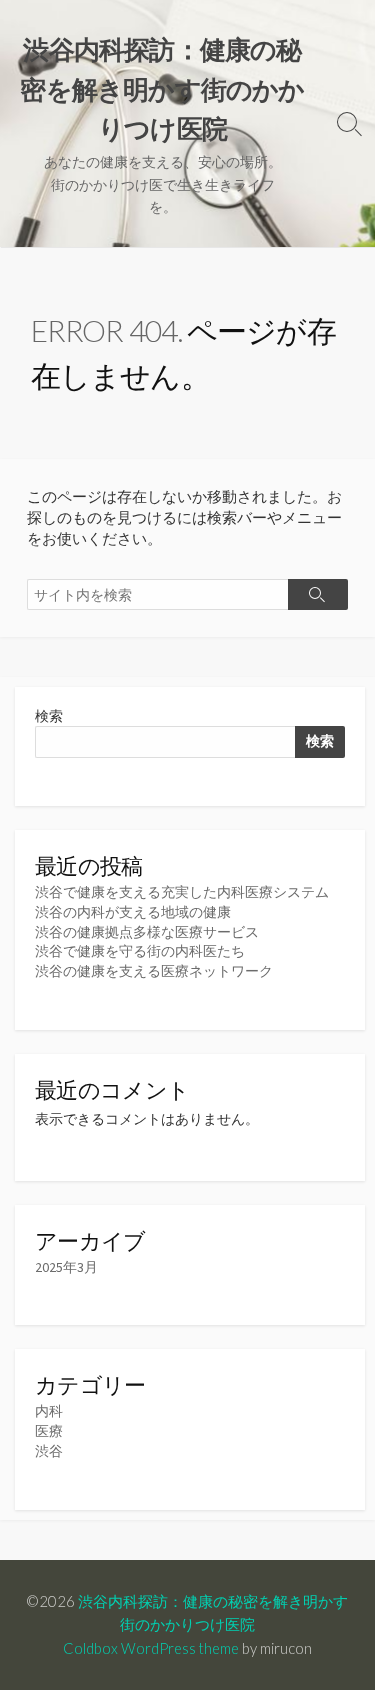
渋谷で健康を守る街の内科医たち (140, 951)
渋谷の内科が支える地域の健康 (133, 912)
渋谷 (49, 1451)
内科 (49, 1411)
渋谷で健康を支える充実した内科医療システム (182, 892)
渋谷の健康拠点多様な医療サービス (147, 932)
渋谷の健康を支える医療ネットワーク (154, 971)
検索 (49, 716)
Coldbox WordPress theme (151, 1648)
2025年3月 (66, 1267)
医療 (49, 1431)
